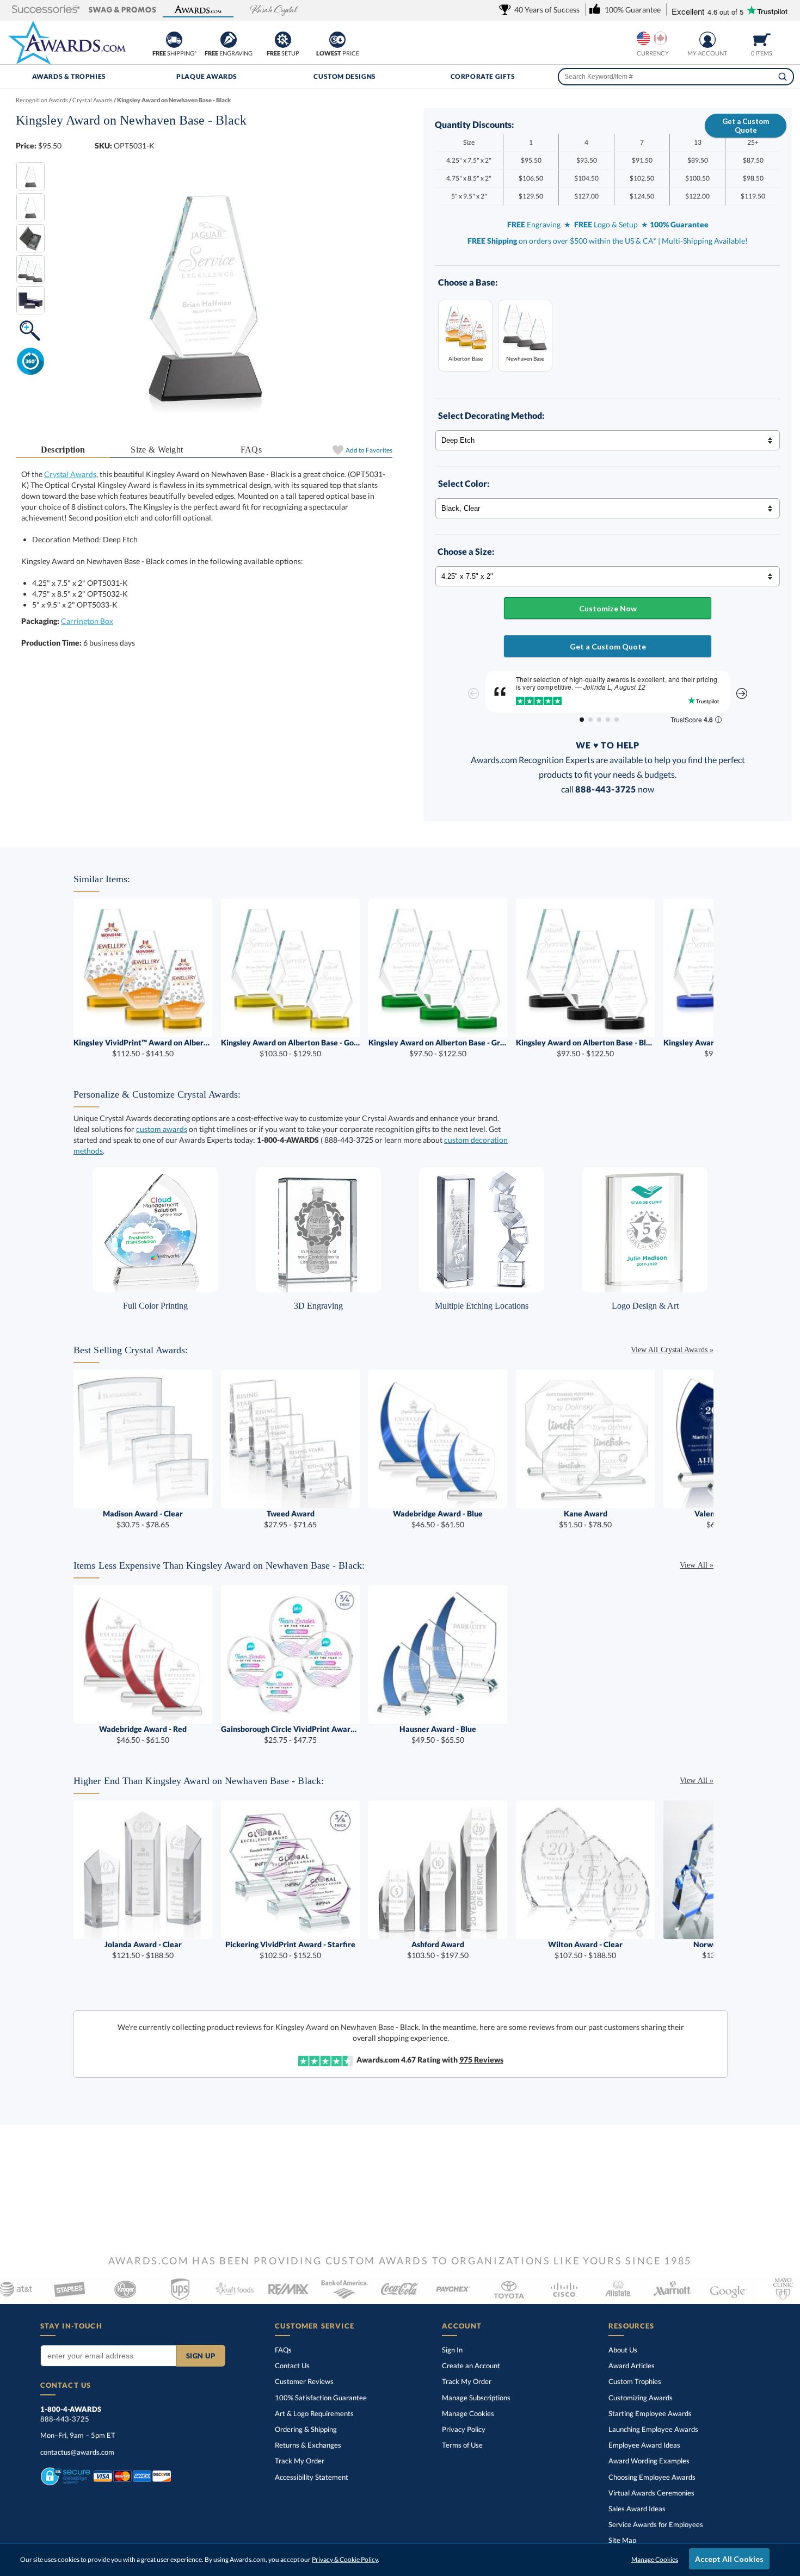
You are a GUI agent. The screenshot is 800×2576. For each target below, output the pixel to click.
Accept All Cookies (729, 2559)
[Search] (783, 77)
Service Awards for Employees (656, 2524)
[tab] (63, 450)
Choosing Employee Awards (652, 2477)
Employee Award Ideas (644, 2445)
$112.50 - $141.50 (143, 1048)
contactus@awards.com (77, 2452)
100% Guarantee (321, 2398)
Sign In (452, 2350)
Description (63, 450)
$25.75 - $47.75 (290, 1734)
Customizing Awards (641, 2398)
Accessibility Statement (312, 2477)
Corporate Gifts (483, 76)
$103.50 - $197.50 (438, 1950)
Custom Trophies (635, 2381)
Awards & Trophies (69, 76)
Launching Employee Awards (653, 2429)
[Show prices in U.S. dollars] (644, 38)
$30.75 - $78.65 (143, 1519)
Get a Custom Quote (746, 126)
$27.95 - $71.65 (290, 1519)
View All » (697, 1565)
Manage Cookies (468, 2413)
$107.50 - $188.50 (585, 1950)
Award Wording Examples (649, 2461)
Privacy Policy (464, 2429)
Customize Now (608, 608)
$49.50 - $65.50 (438, 1734)
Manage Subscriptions (476, 2398)
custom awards (162, 1129)
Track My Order (300, 2461)
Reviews (481, 2060)
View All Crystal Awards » (672, 1350)
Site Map (622, 2540)
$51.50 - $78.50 (585, 1519)
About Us (623, 2350)
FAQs (251, 450)
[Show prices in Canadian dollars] (660, 38)
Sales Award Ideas (637, 2509)
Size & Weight (157, 450)
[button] (46, 10)
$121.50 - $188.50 (143, 1950)
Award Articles (632, 2366)
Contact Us (292, 2366)
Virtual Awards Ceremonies (651, 2493)
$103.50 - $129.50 (290, 1048)
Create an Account (471, 2366)
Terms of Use (462, 2445)
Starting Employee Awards (650, 2413)
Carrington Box (87, 621)
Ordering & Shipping (306, 2429)
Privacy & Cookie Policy (345, 2559)
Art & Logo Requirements (314, 2413)
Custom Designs (344, 76)
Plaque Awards (207, 76)
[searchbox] (676, 77)
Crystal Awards (70, 474)
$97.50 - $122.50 (438, 1048)
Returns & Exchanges (308, 2445)
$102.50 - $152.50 (290, 1950)
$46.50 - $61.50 (438, 1519)
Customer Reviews (304, 2381)
